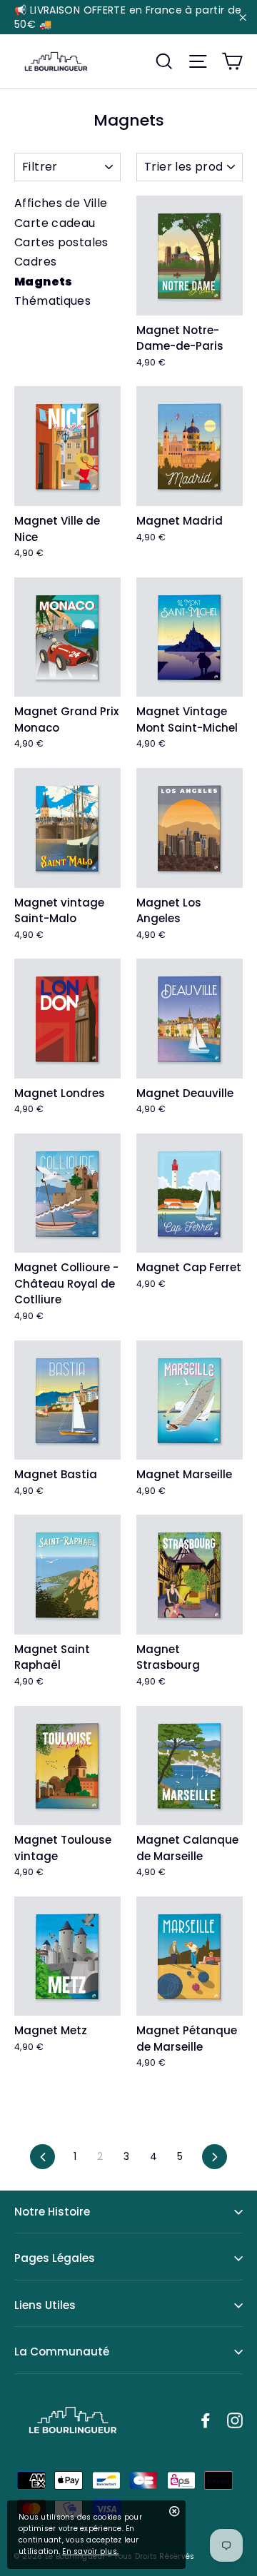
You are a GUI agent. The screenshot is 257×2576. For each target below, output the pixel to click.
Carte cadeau (55, 223)
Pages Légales (55, 2258)
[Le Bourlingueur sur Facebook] (206, 2420)
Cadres (35, 262)
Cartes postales (61, 242)
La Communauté (62, 2352)
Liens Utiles (45, 2305)
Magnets (44, 282)
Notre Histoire (52, 2212)
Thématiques (52, 301)
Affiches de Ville (61, 203)
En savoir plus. (90, 2551)
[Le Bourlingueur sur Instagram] (235, 2420)
